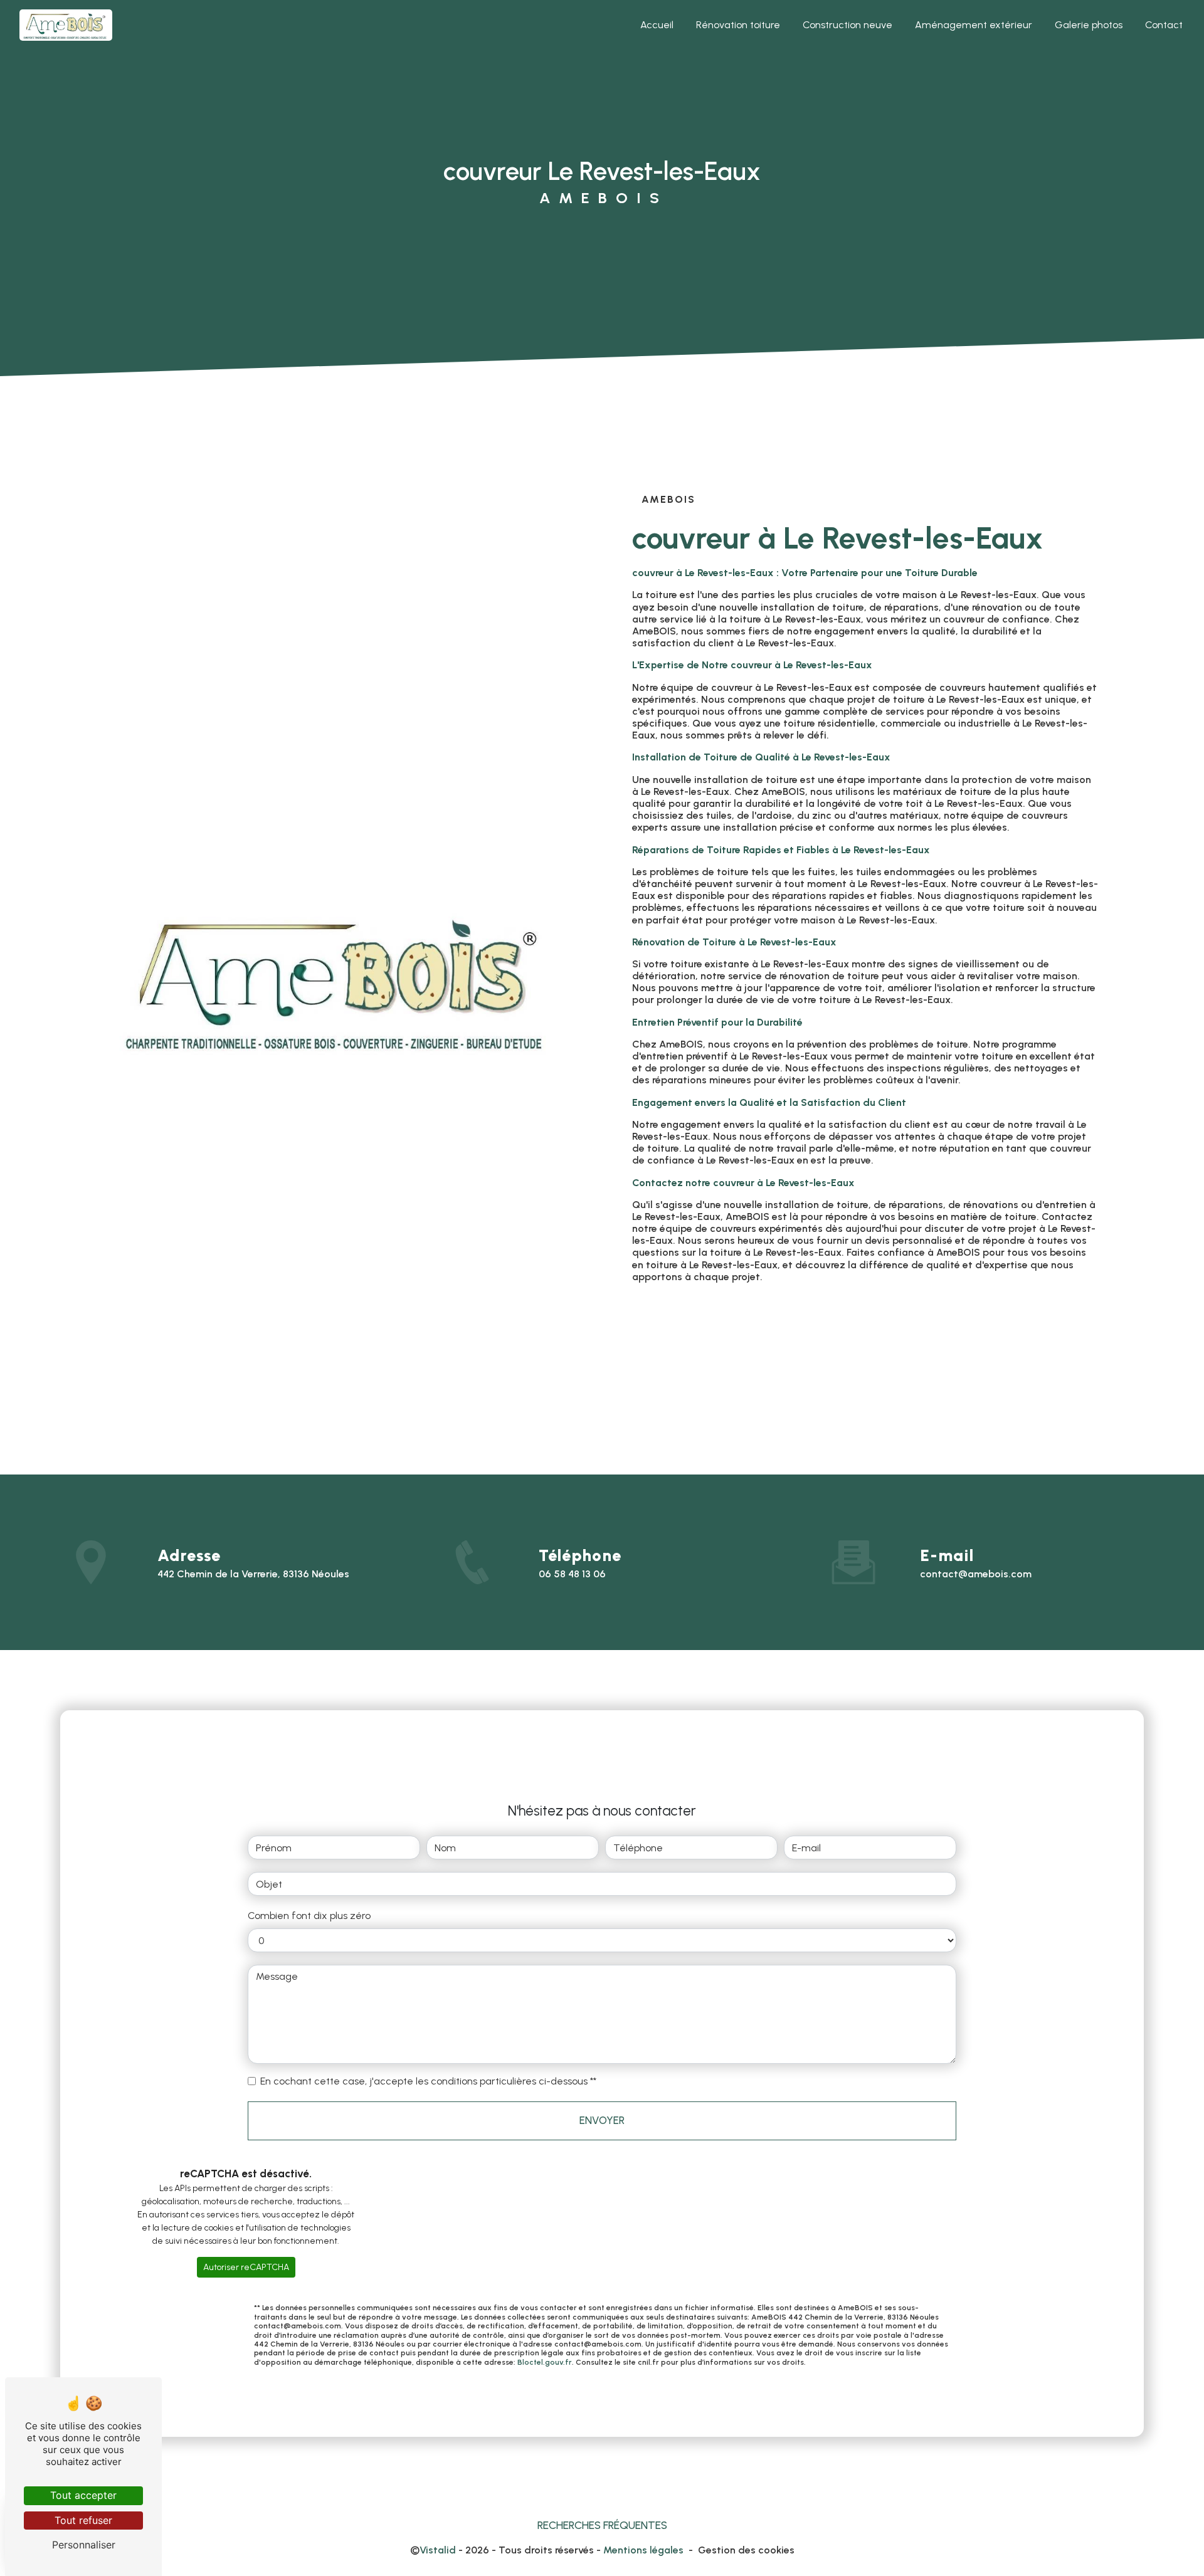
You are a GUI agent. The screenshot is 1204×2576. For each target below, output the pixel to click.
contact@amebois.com (976, 1574)
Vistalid (438, 2550)
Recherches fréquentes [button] (602, 2525)
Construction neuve (848, 25)
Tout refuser (83, 2520)
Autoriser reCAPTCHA (246, 2267)
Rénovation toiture (738, 25)
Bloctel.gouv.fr (545, 2362)
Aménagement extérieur (974, 25)
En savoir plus (720, 1332)
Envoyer (602, 2120)
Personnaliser (84, 2545)
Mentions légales (643, 2550)
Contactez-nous (1032, 1332)
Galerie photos (1089, 25)
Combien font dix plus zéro (309, 1916)
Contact (1164, 25)
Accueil (657, 25)
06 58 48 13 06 (572, 1574)
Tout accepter (83, 2495)
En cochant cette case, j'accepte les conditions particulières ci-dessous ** (428, 2081)
